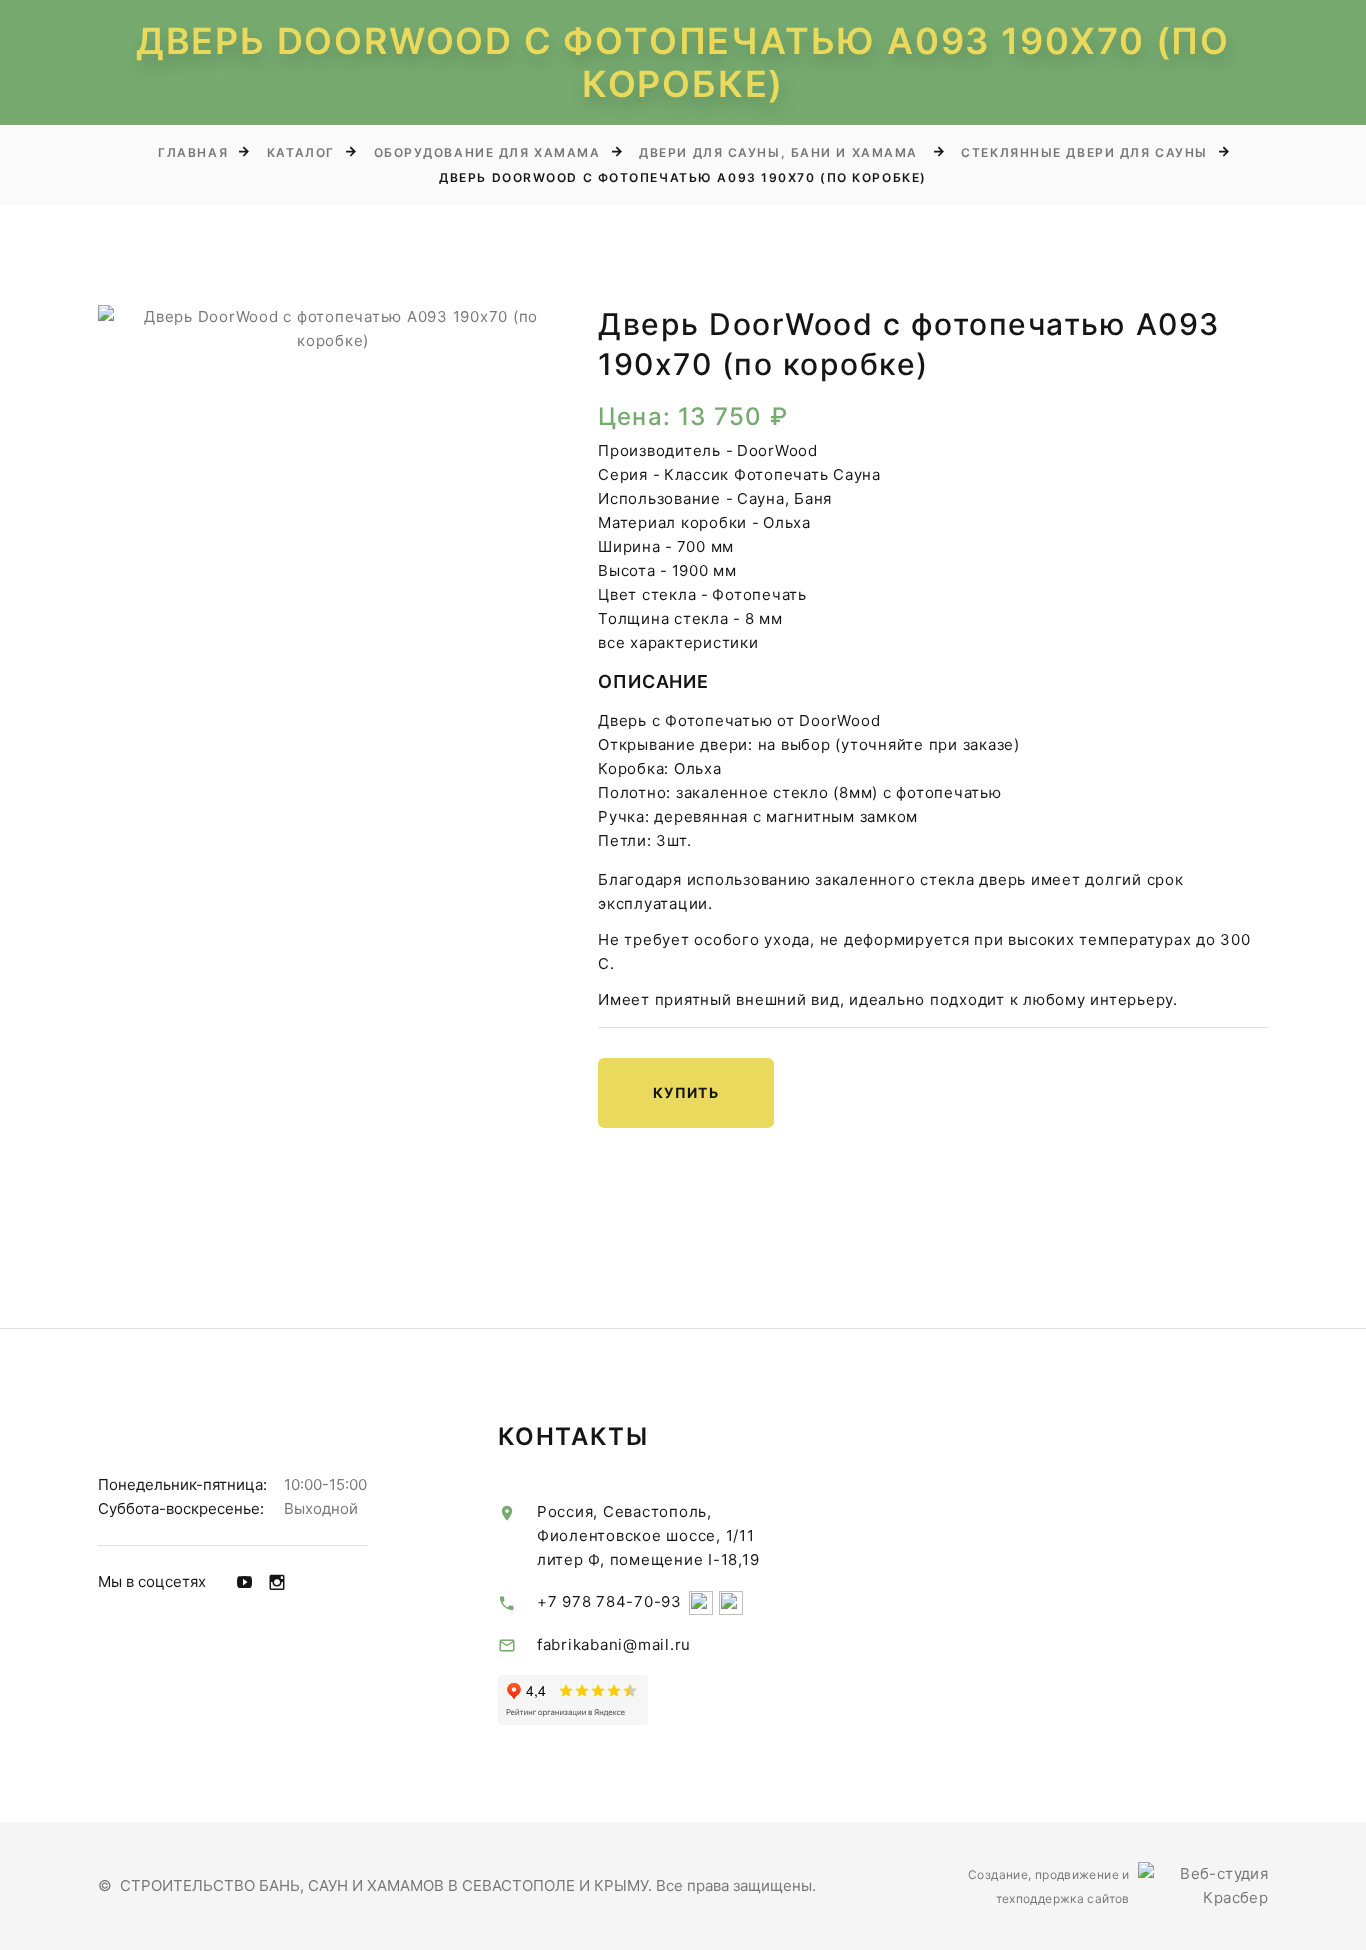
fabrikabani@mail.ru (614, 1644)
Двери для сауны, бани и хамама (780, 152)
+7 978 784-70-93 (609, 1601)
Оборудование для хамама (487, 152)
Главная (193, 152)
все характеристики (678, 642)
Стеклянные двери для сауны (1084, 152)
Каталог (301, 152)
